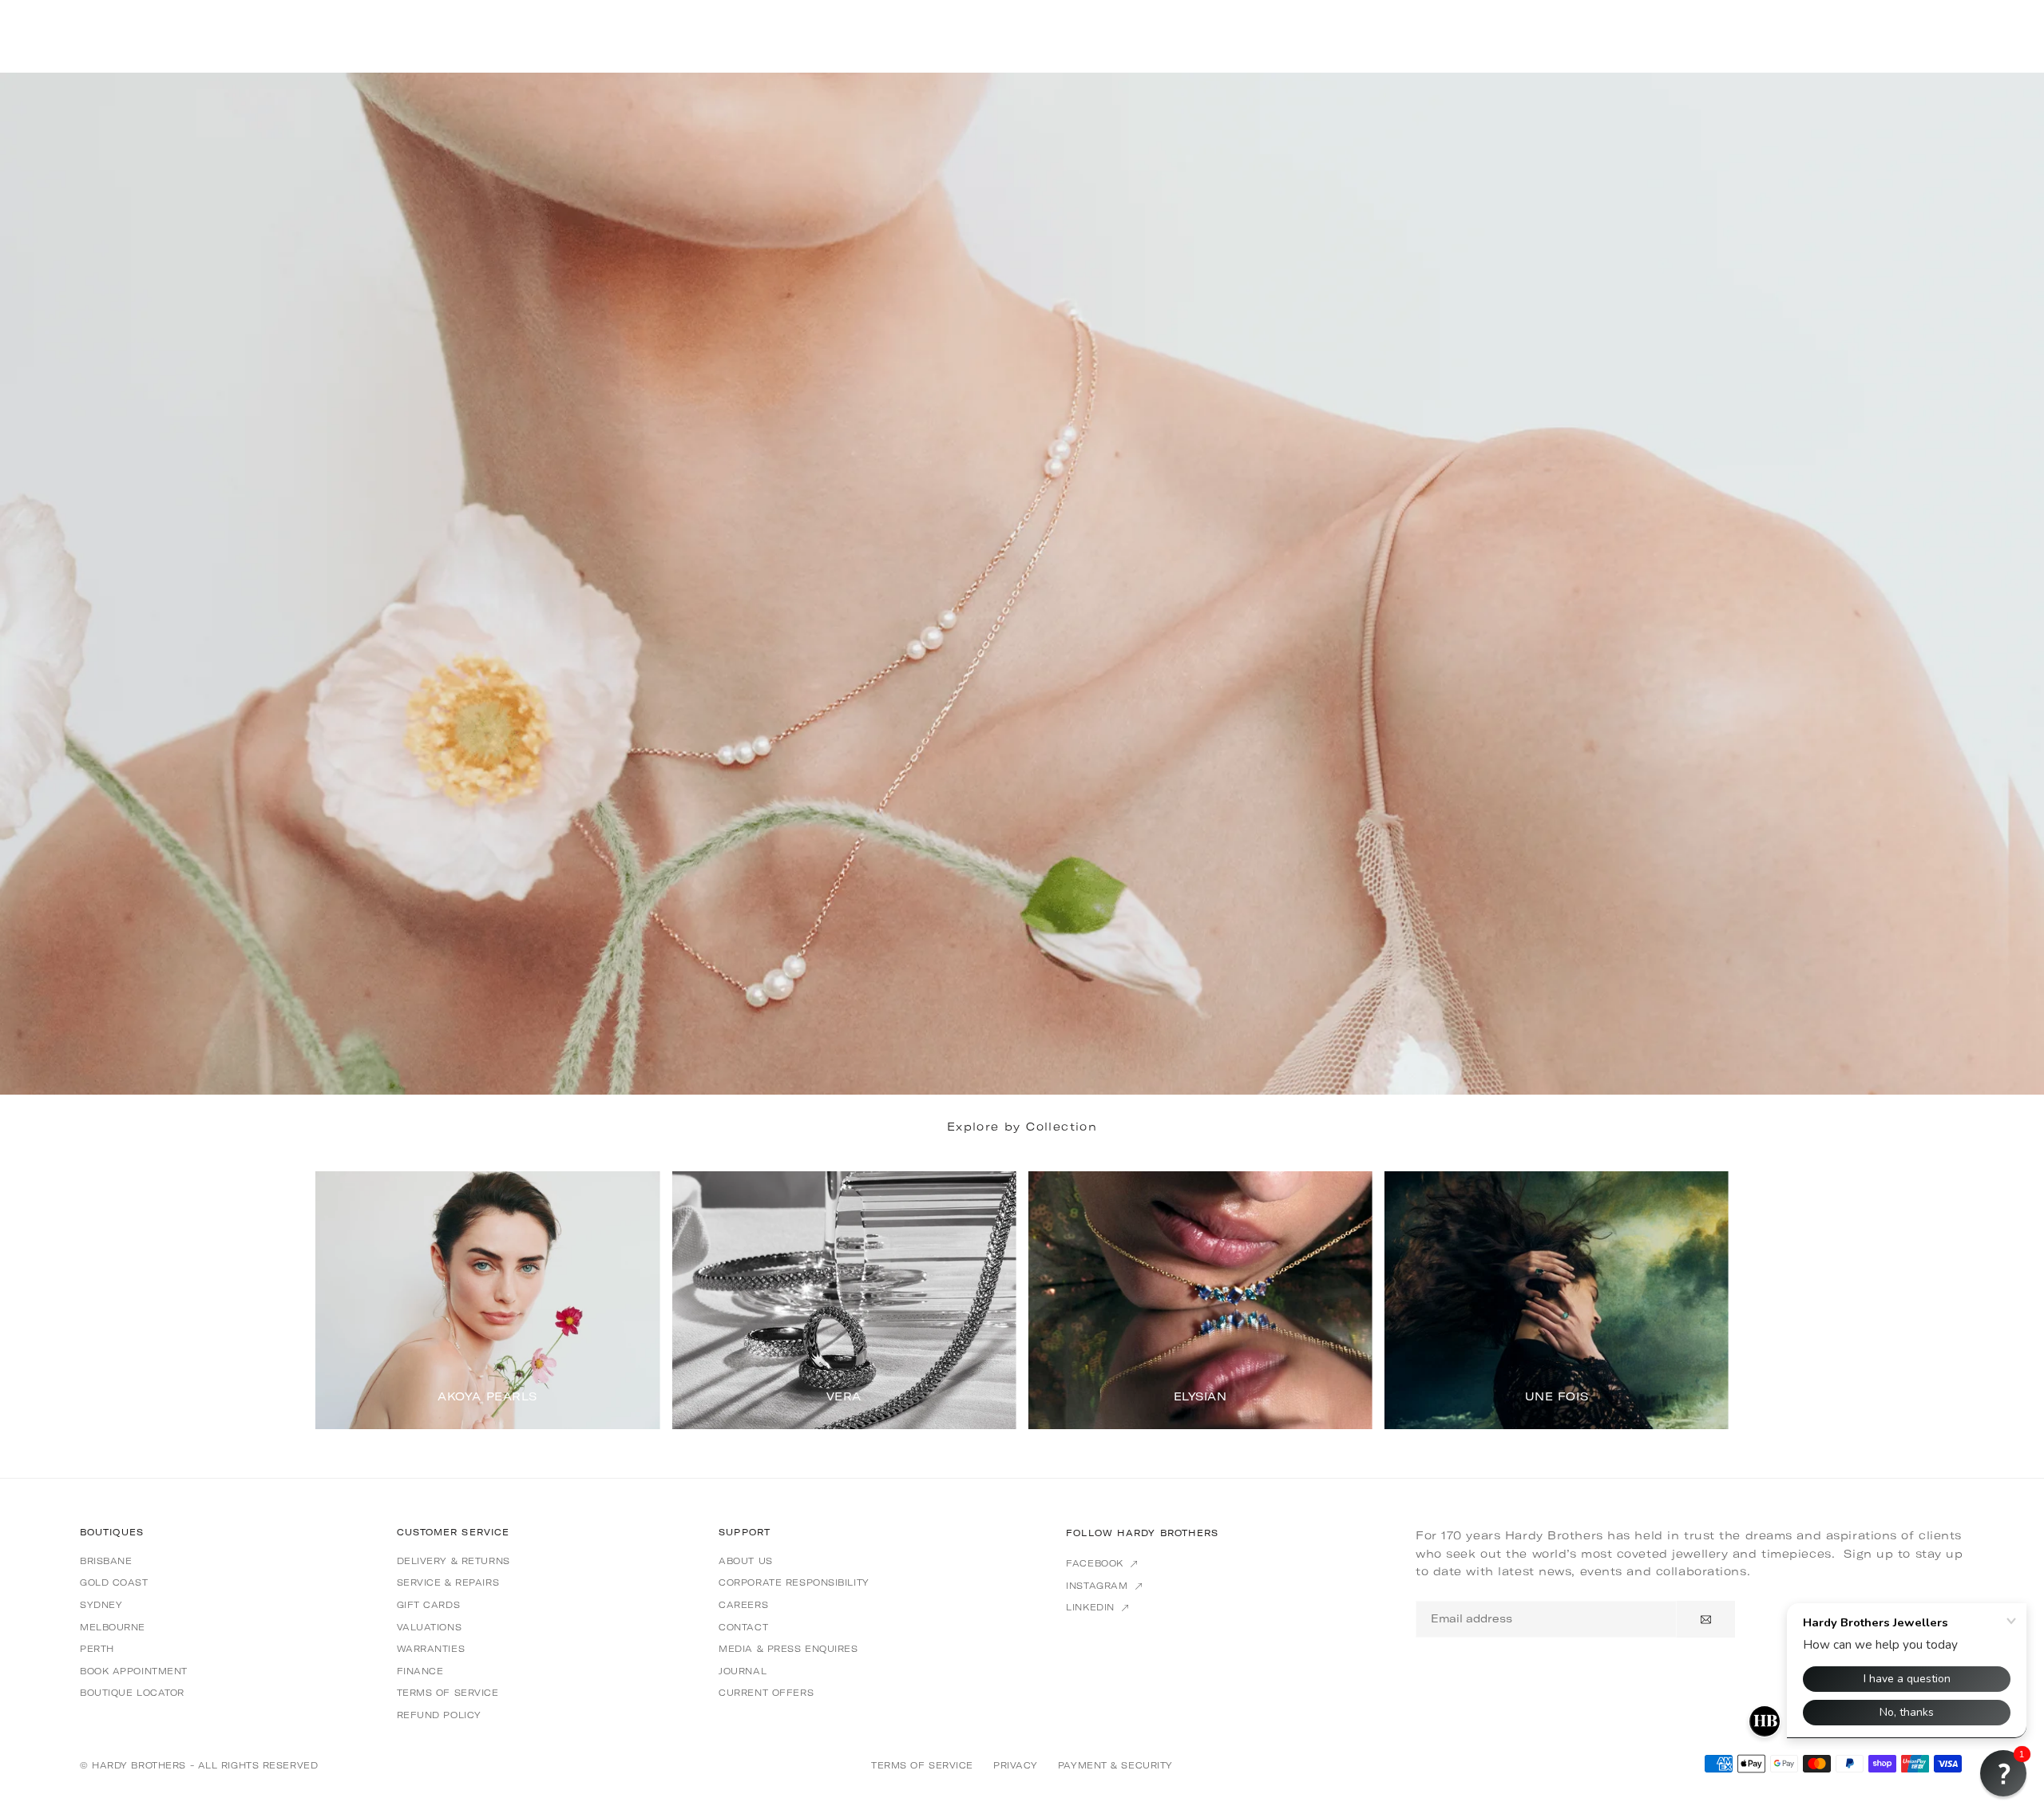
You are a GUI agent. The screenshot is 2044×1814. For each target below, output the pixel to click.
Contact (743, 1627)
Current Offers (766, 1693)
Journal (743, 1671)
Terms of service (448, 1693)
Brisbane (106, 1561)
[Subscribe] (1706, 1619)
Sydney (101, 1605)
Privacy (1016, 1765)
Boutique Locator (132, 1693)
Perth (97, 1649)
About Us (745, 1561)
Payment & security (1115, 1765)
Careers (743, 1605)
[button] (1696, 1299)
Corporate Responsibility (794, 1582)
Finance (420, 1671)
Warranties (431, 1649)
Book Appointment (134, 1671)
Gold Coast (114, 1582)
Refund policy (439, 1715)
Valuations (430, 1627)
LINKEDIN (1092, 1607)
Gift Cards (429, 1605)
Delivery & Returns (454, 1561)
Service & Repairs (448, 1582)
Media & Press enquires (788, 1649)
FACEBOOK (1096, 1563)
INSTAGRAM (1099, 1586)
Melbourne (113, 1627)
